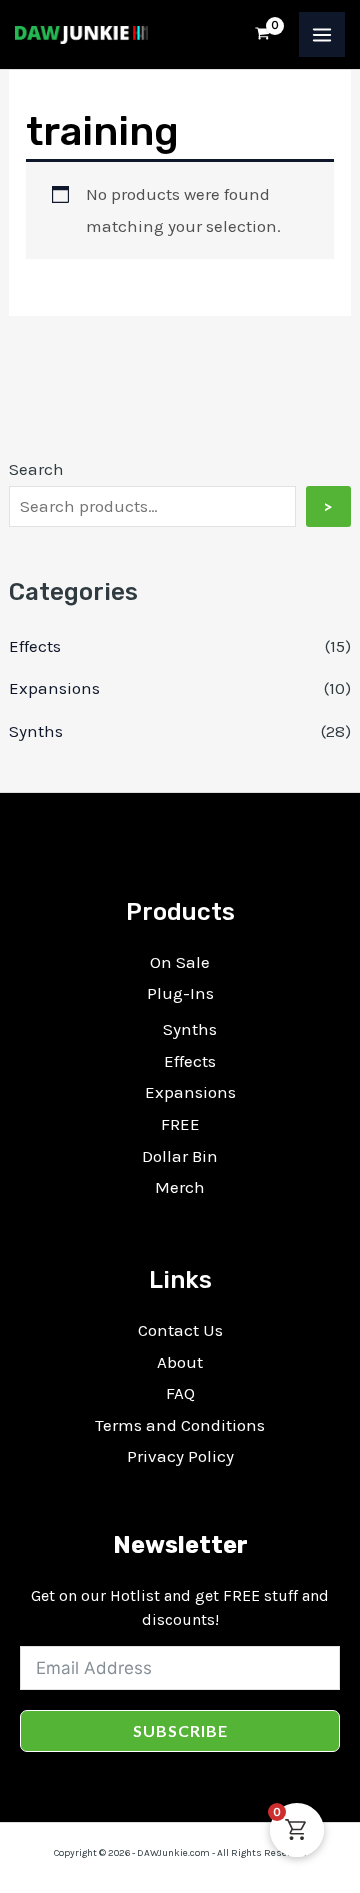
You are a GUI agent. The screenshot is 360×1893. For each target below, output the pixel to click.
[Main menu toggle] (322, 35)
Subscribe (180, 1730)
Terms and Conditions (180, 1425)
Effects (35, 646)
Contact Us (180, 1330)
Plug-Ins (180, 993)
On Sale (180, 962)
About (180, 1362)
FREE (180, 1124)
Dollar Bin (180, 1156)
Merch (180, 1187)
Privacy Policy (180, 1456)
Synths (36, 731)
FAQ (180, 1393)
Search (36, 469)
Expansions (54, 688)
